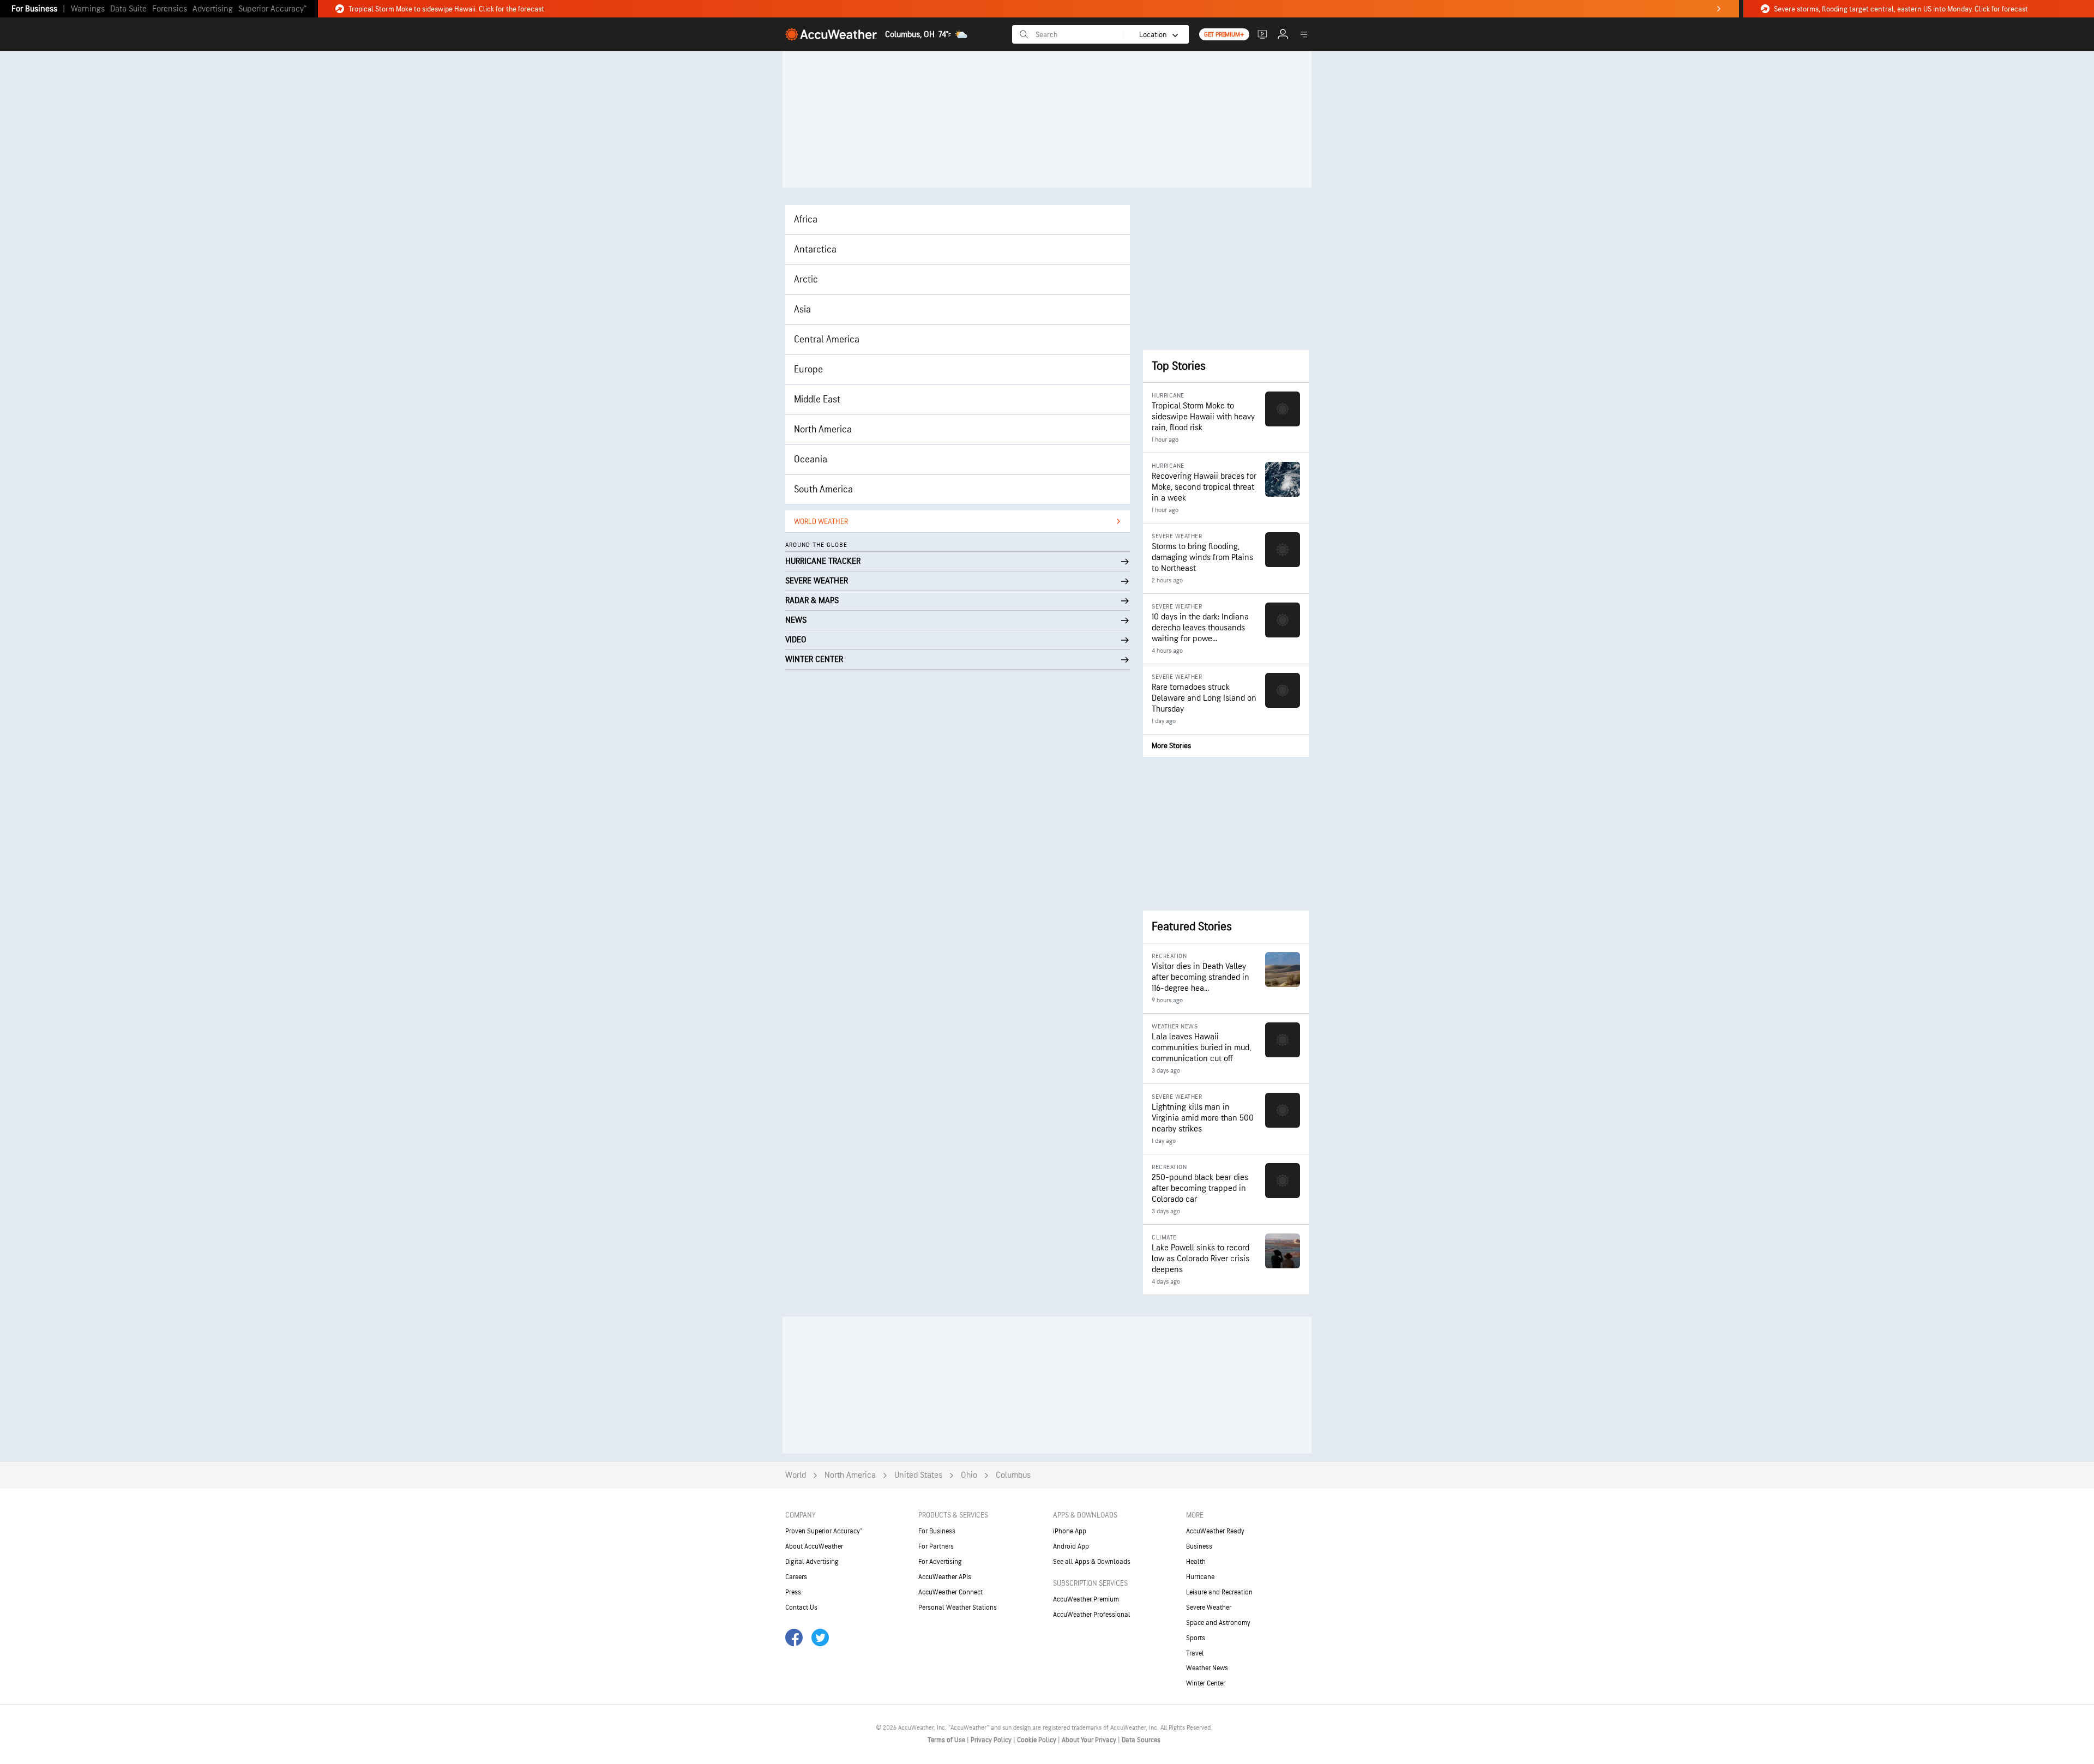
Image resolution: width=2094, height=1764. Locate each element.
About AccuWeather (814, 1546)
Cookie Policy (1037, 1740)
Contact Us (801, 1608)
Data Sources (1141, 1740)
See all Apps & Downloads (1092, 1562)
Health (1196, 1562)
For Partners (936, 1546)
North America (823, 429)
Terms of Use (947, 1740)
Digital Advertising (812, 1562)
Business (1199, 1546)
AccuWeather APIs (945, 1577)
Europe (808, 369)
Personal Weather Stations (958, 1608)
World (796, 1475)
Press (793, 1592)
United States (918, 1475)
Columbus (1013, 1475)
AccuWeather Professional (1092, 1615)
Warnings (88, 9)
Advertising (213, 9)
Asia (802, 309)
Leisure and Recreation (1219, 1592)
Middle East (817, 399)
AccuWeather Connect (950, 1592)
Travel (1195, 1653)
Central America (827, 339)
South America (823, 489)
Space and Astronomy (1218, 1623)
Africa (806, 219)
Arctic (806, 279)
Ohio (969, 1475)
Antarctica (815, 249)
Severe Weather (1209, 1608)
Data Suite (128, 9)
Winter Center (1206, 1683)
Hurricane (1200, 1577)
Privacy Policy (992, 1740)
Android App (1071, 1546)
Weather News (1207, 1668)
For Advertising (940, 1562)
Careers (796, 1577)
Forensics (170, 9)
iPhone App (1070, 1531)
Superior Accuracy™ (272, 9)
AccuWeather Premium (1086, 1599)
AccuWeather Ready (1215, 1531)
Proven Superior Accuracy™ (824, 1531)
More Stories (1171, 746)
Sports (1196, 1638)
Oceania (811, 459)
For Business (34, 9)
